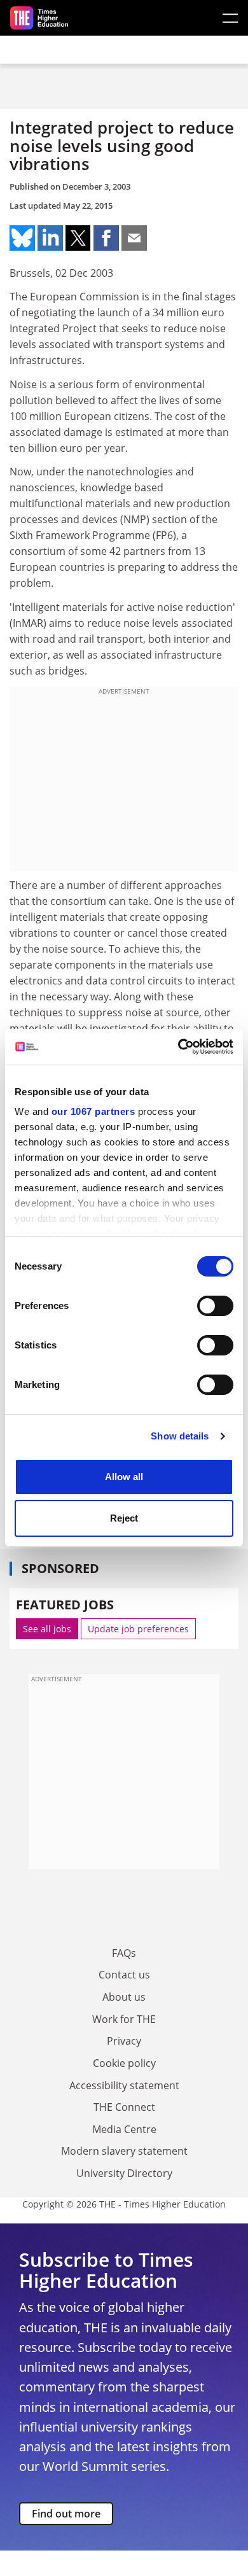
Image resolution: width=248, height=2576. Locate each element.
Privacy (124, 2041)
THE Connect (124, 2107)
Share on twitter (78, 238)
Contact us (124, 1975)
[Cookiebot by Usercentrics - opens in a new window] (178, 1047)
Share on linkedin (50, 238)
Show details (180, 1436)
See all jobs (47, 1629)
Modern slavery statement (124, 2151)
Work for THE (124, 2019)
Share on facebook (106, 238)
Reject (124, 1518)
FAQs (124, 1953)
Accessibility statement (124, 2085)
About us (124, 1997)
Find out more (66, 2514)
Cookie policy (124, 2063)
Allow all (124, 1477)
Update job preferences (138, 1629)
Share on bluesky (22, 238)
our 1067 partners (93, 1111)
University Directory (124, 2173)
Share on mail (134, 238)
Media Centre (124, 2129)
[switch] (215, 1306)
